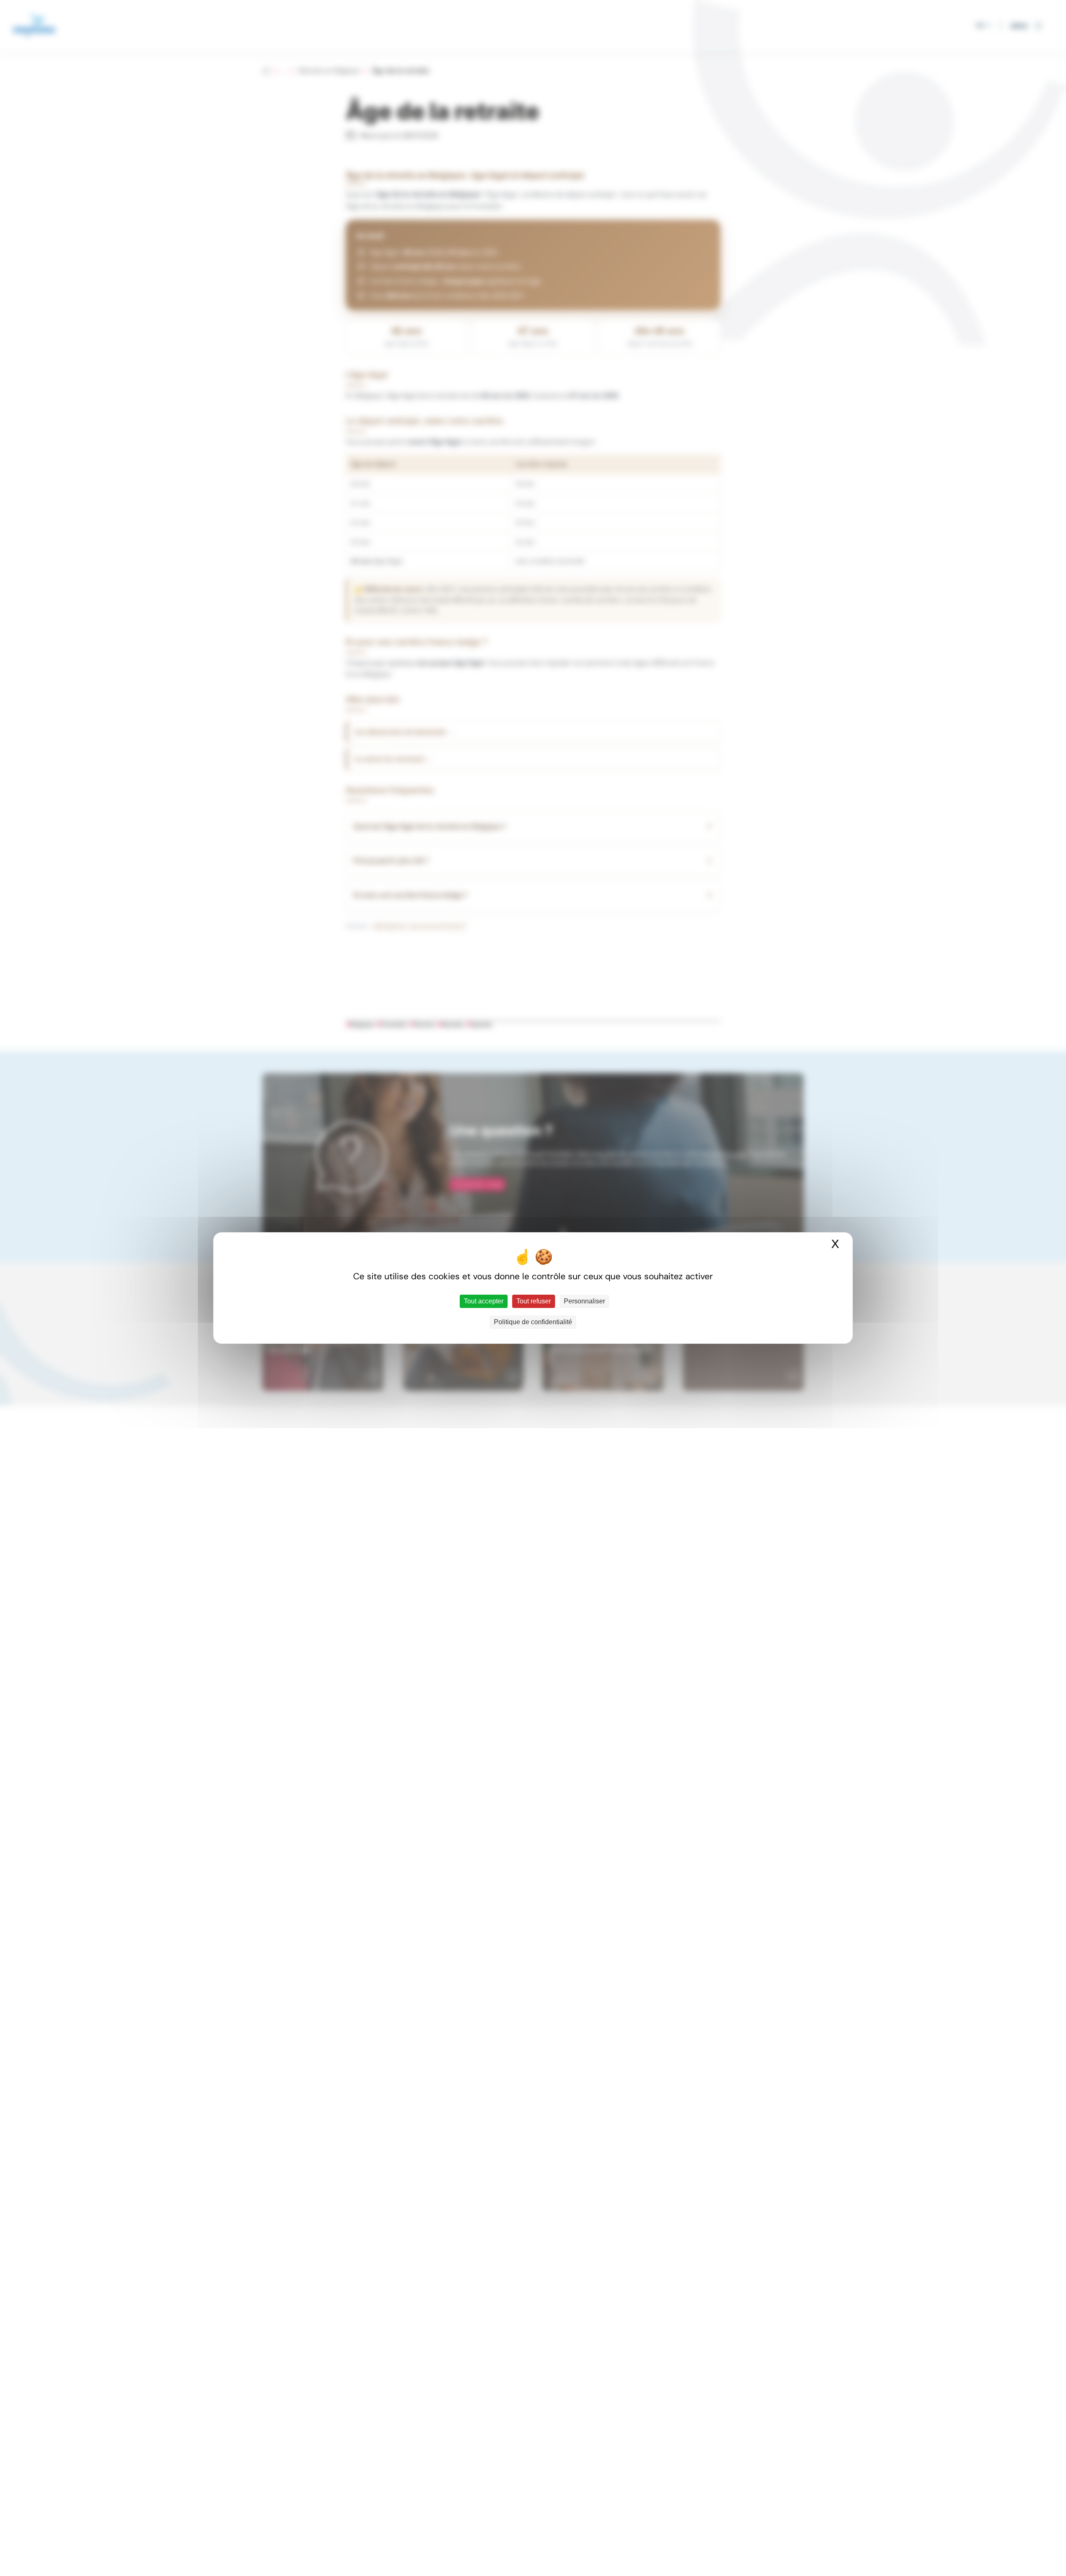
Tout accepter (484, 1301)
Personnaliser (584, 1301)
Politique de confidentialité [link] (533, 1322)
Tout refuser (534, 1301)
